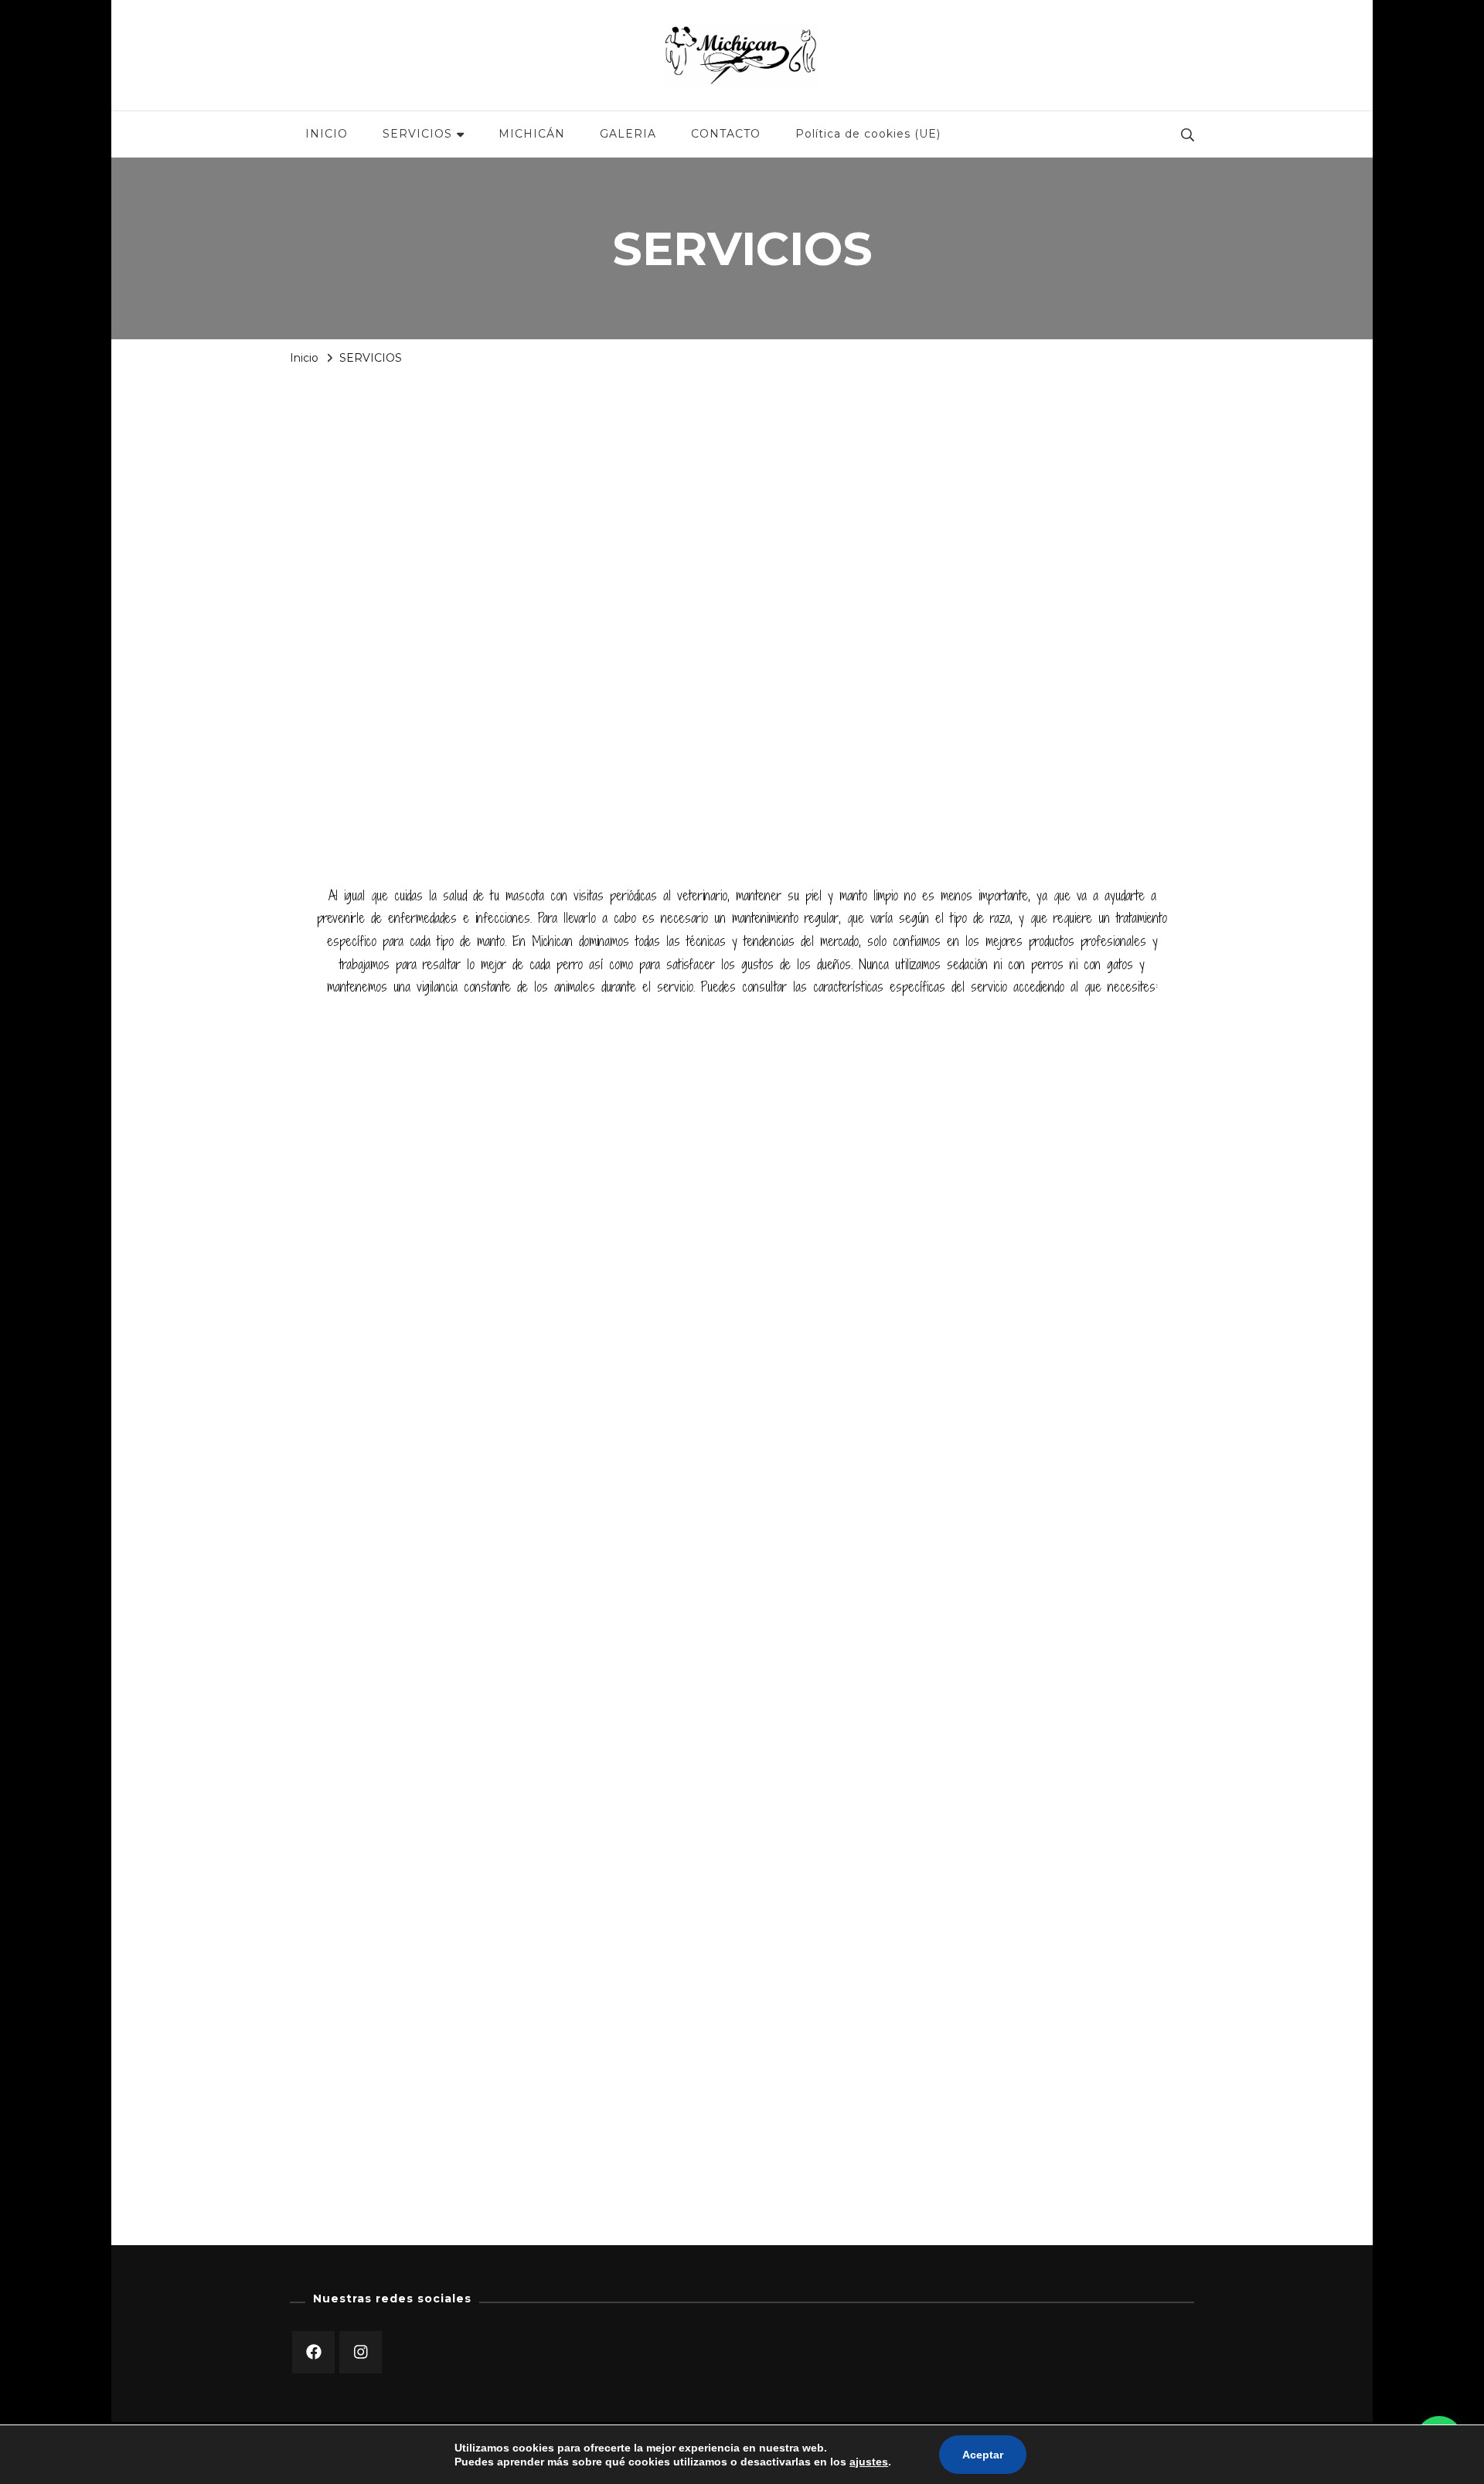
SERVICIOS (417, 134)
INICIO (327, 134)
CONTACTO (726, 134)
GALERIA (628, 134)
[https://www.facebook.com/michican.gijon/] (313, 2352)
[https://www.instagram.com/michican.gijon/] (361, 2352)
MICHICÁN (532, 134)
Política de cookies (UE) (868, 134)
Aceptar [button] (983, 2455)
